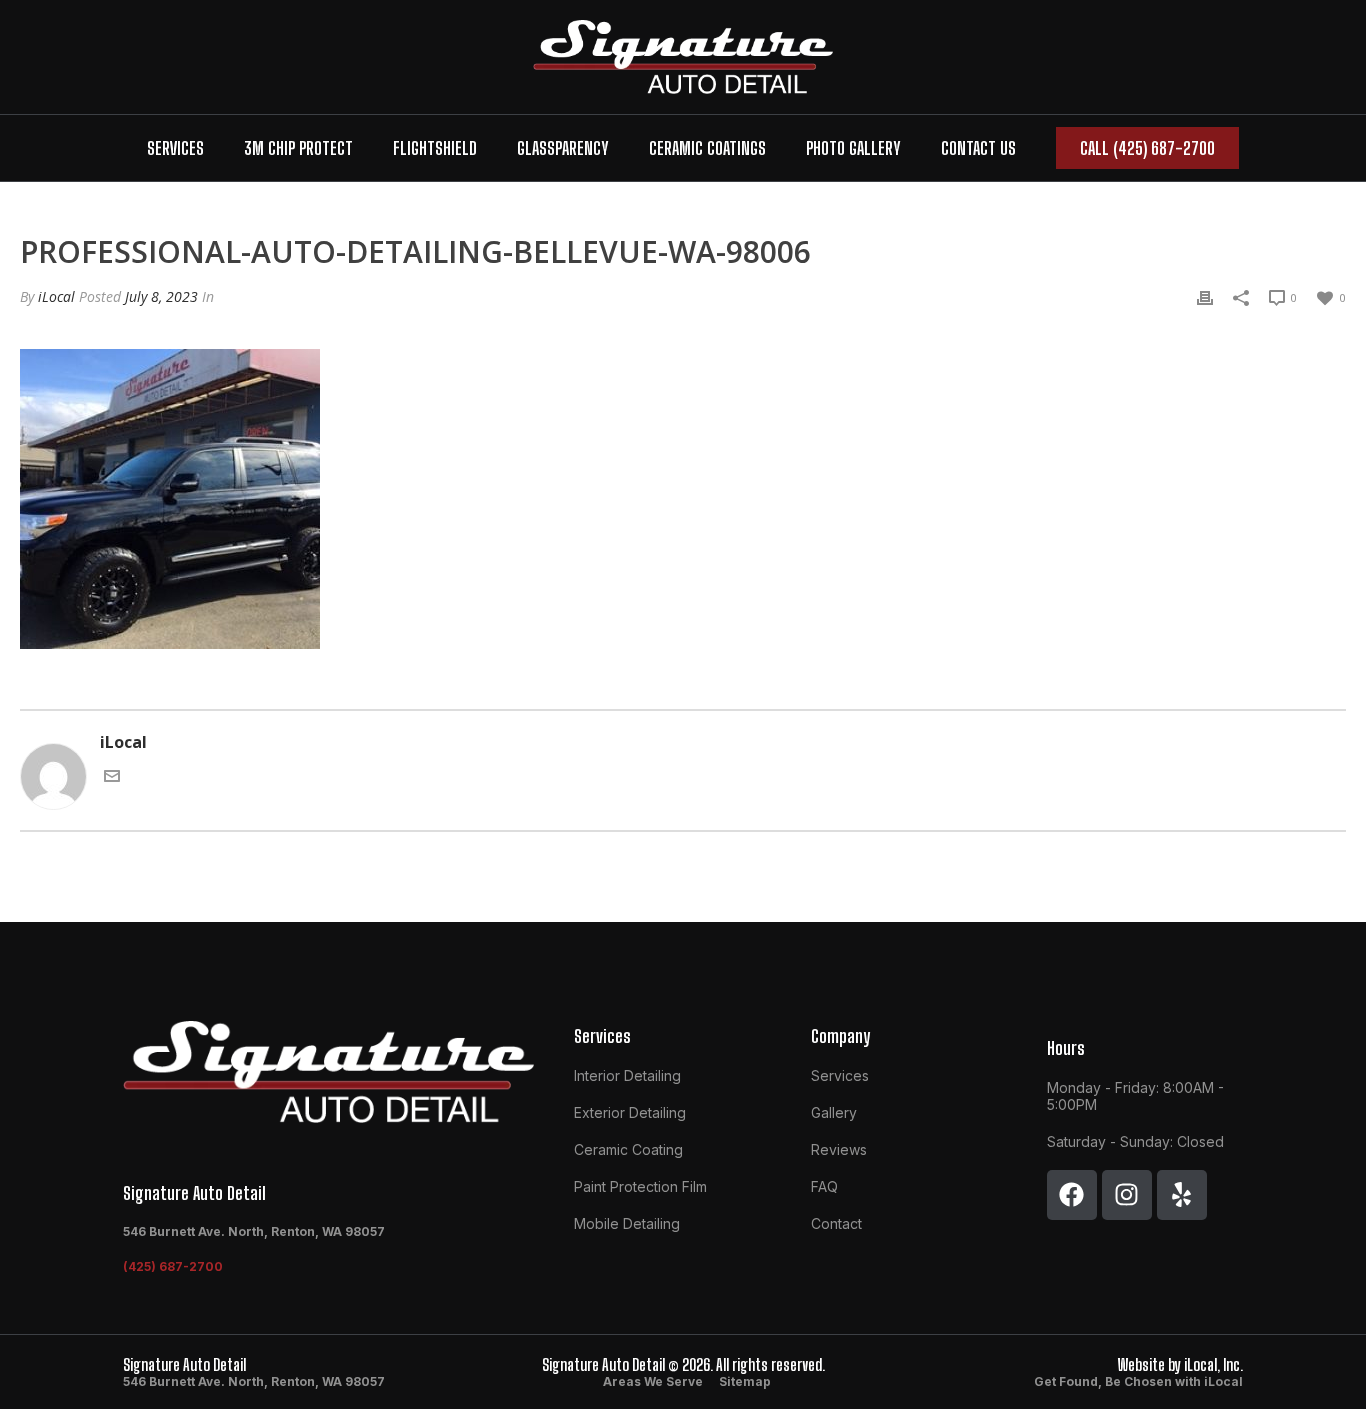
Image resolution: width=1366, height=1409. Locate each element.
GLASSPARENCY (563, 148)
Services (175, 148)
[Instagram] (1127, 1195)
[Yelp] (1182, 1195)
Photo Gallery (853, 148)
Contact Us (978, 148)
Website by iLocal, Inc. (1180, 1364)
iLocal (56, 296)
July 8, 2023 (161, 296)
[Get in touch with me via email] (112, 774)
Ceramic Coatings (707, 148)
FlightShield (435, 148)
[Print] (1205, 296)
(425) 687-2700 (173, 1266)
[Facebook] (1072, 1195)
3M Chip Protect (298, 148)
